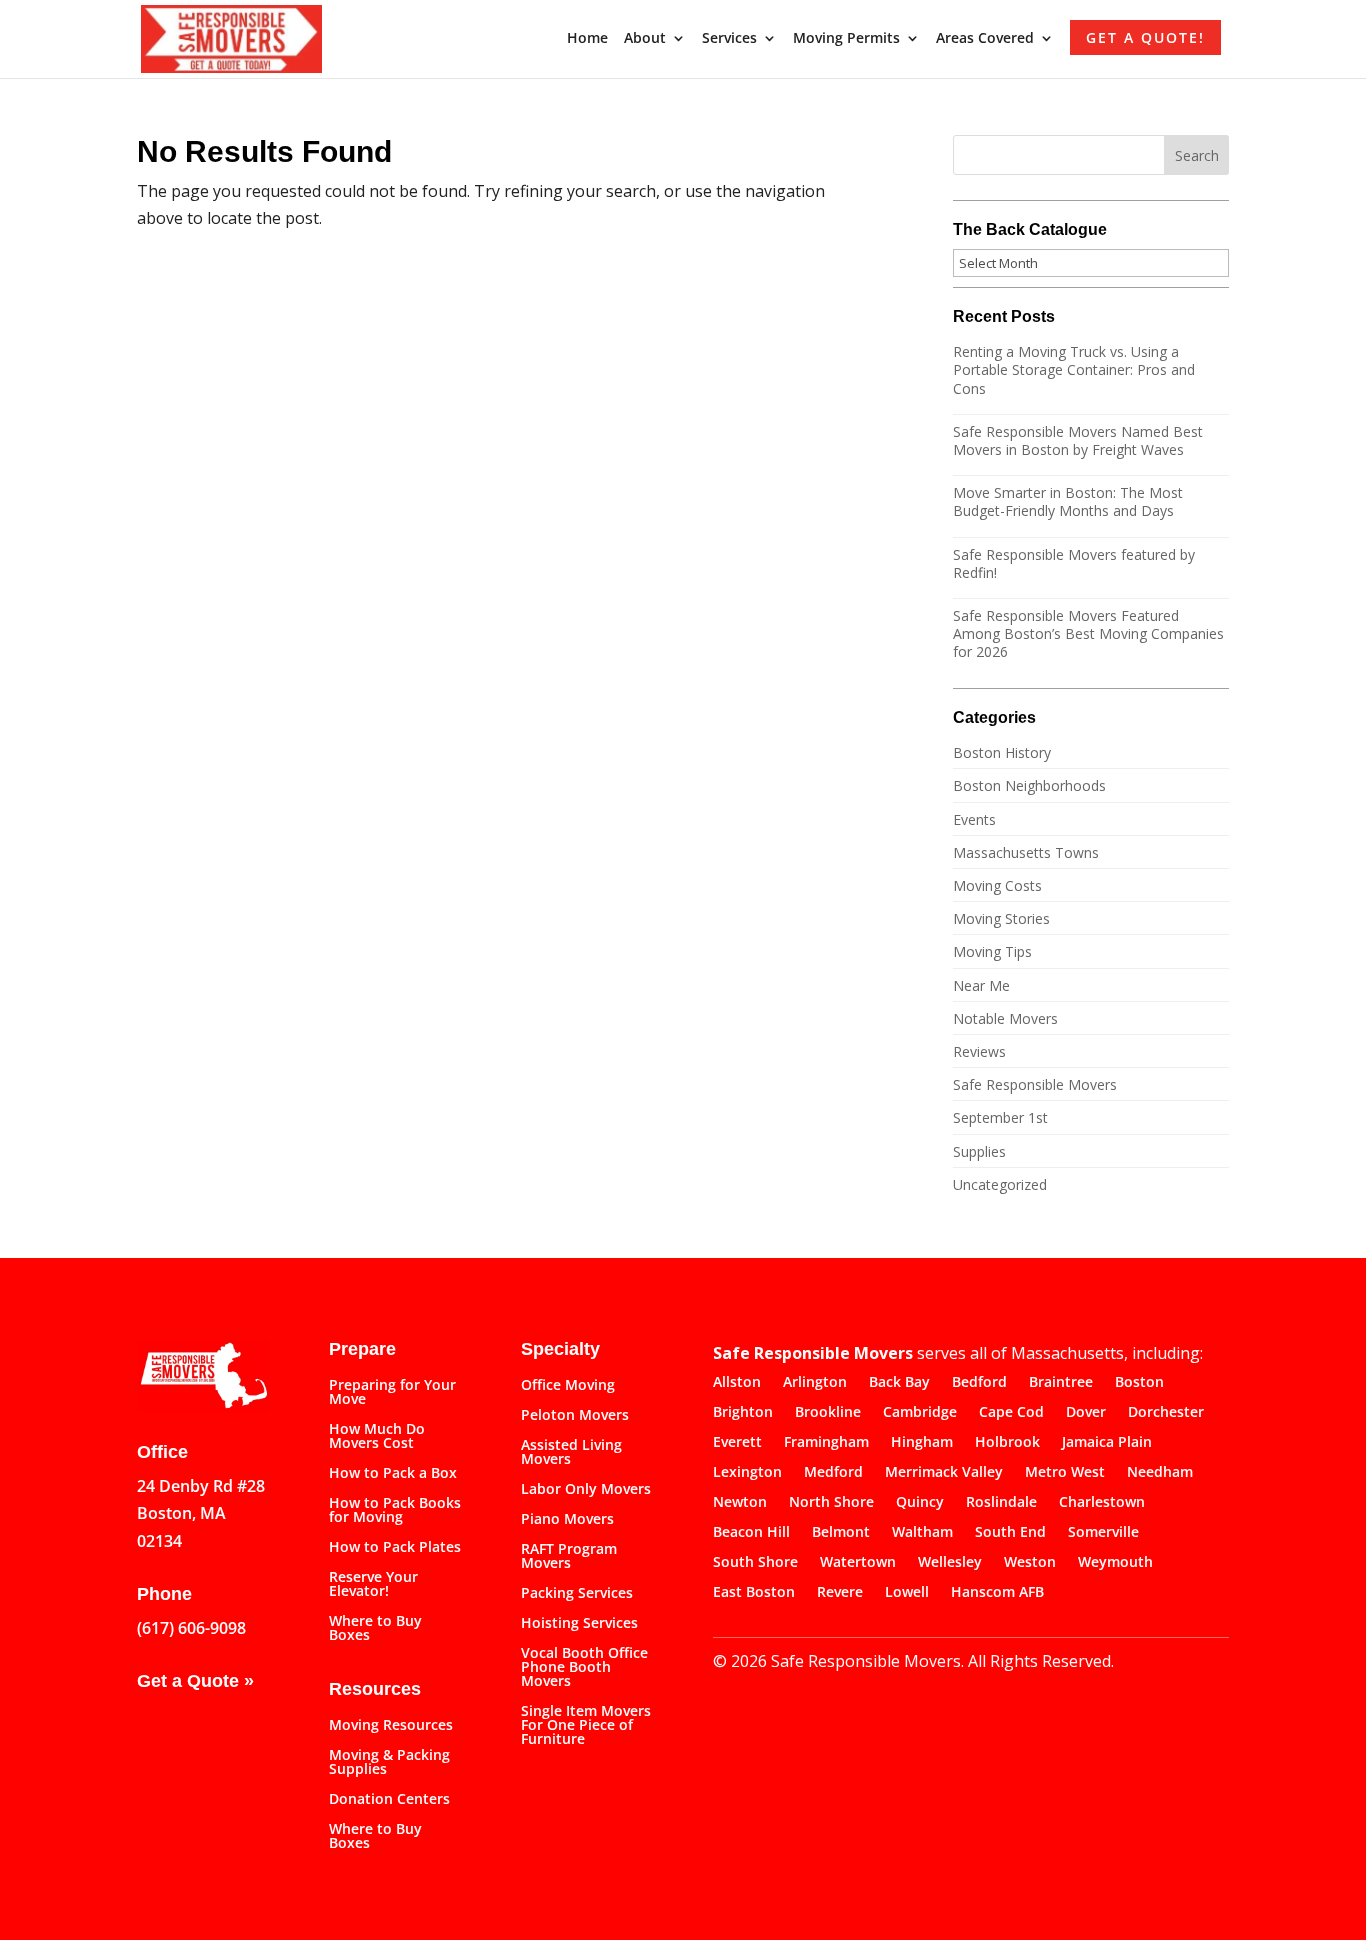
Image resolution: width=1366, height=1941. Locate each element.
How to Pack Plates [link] (395, 1548)
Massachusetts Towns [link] (1026, 852)
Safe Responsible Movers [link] (1035, 1084)
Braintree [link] (1061, 1383)
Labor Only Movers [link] (586, 1490)
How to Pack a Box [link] (393, 1474)
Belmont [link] (841, 1533)
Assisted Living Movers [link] (571, 1453)
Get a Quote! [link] (1145, 37)
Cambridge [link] (920, 1413)
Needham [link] (1160, 1473)
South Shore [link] (755, 1563)
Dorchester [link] (1166, 1413)
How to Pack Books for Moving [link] (395, 1511)
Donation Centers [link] (389, 1800)
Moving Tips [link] (992, 951)
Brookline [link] (828, 1413)
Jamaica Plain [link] (1107, 1443)
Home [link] (587, 39)
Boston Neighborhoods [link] (1029, 785)
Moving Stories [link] (1001, 918)
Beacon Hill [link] (751, 1533)
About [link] (645, 39)
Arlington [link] (815, 1383)
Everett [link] (737, 1443)
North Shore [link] (831, 1503)
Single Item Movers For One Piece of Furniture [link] (586, 1726)
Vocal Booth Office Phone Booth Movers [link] (584, 1668)
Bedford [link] (979, 1383)
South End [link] (1010, 1533)
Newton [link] (740, 1503)
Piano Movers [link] (567, 1520)
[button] (1197, 155)
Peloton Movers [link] (575, 1416)
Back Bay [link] (899, 1383)
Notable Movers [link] (1005, 1018)
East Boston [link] (754, 1593)
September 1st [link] (1000, 1117)
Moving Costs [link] (997, 885)
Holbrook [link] (1007, 1443)
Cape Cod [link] (1011, 1413)
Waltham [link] (922, 1533)
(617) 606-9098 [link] (191, 1628)
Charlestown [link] (1102, 1503)
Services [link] (729, 39)
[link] (231, 37)
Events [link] (974, 819)
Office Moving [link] (568, 1386)
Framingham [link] (826, 1443)
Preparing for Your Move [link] (392, 1393)
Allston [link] (737, 1383)
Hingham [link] (922, 1443)
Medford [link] (833, 1473)
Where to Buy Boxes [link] (375, 1629)
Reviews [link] (979, 1051)
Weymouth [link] (1115, 1563)
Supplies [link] (979, 1151)
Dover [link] (1086, 1413)
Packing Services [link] (577, 1594)
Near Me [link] (981, 985)
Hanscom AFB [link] (997, 1593)
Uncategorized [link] (1000, 1184)
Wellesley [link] (950, 1563)
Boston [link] (1139, 1383)
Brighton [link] (743, 1413)
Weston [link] (1030, 1563)
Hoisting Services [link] (579, 1624)
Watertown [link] (858, 1563)
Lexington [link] (747, 1473)
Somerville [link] (1103, 1533)
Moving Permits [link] (846, 39)
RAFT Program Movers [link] (569, 1557)
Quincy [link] (920, 1503)
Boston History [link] (1002, 752)
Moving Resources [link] (391, 1726)
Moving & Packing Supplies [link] (389, 1763)
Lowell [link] (907, 1593)
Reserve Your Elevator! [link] (373, 1585)
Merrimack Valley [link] (944, 1473)
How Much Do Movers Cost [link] (377, 1437)
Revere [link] (840, 1593)
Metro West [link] (1065, 1473)
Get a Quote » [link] (195, 1681)
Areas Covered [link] (985, 39)
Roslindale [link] (1001, 1503)
